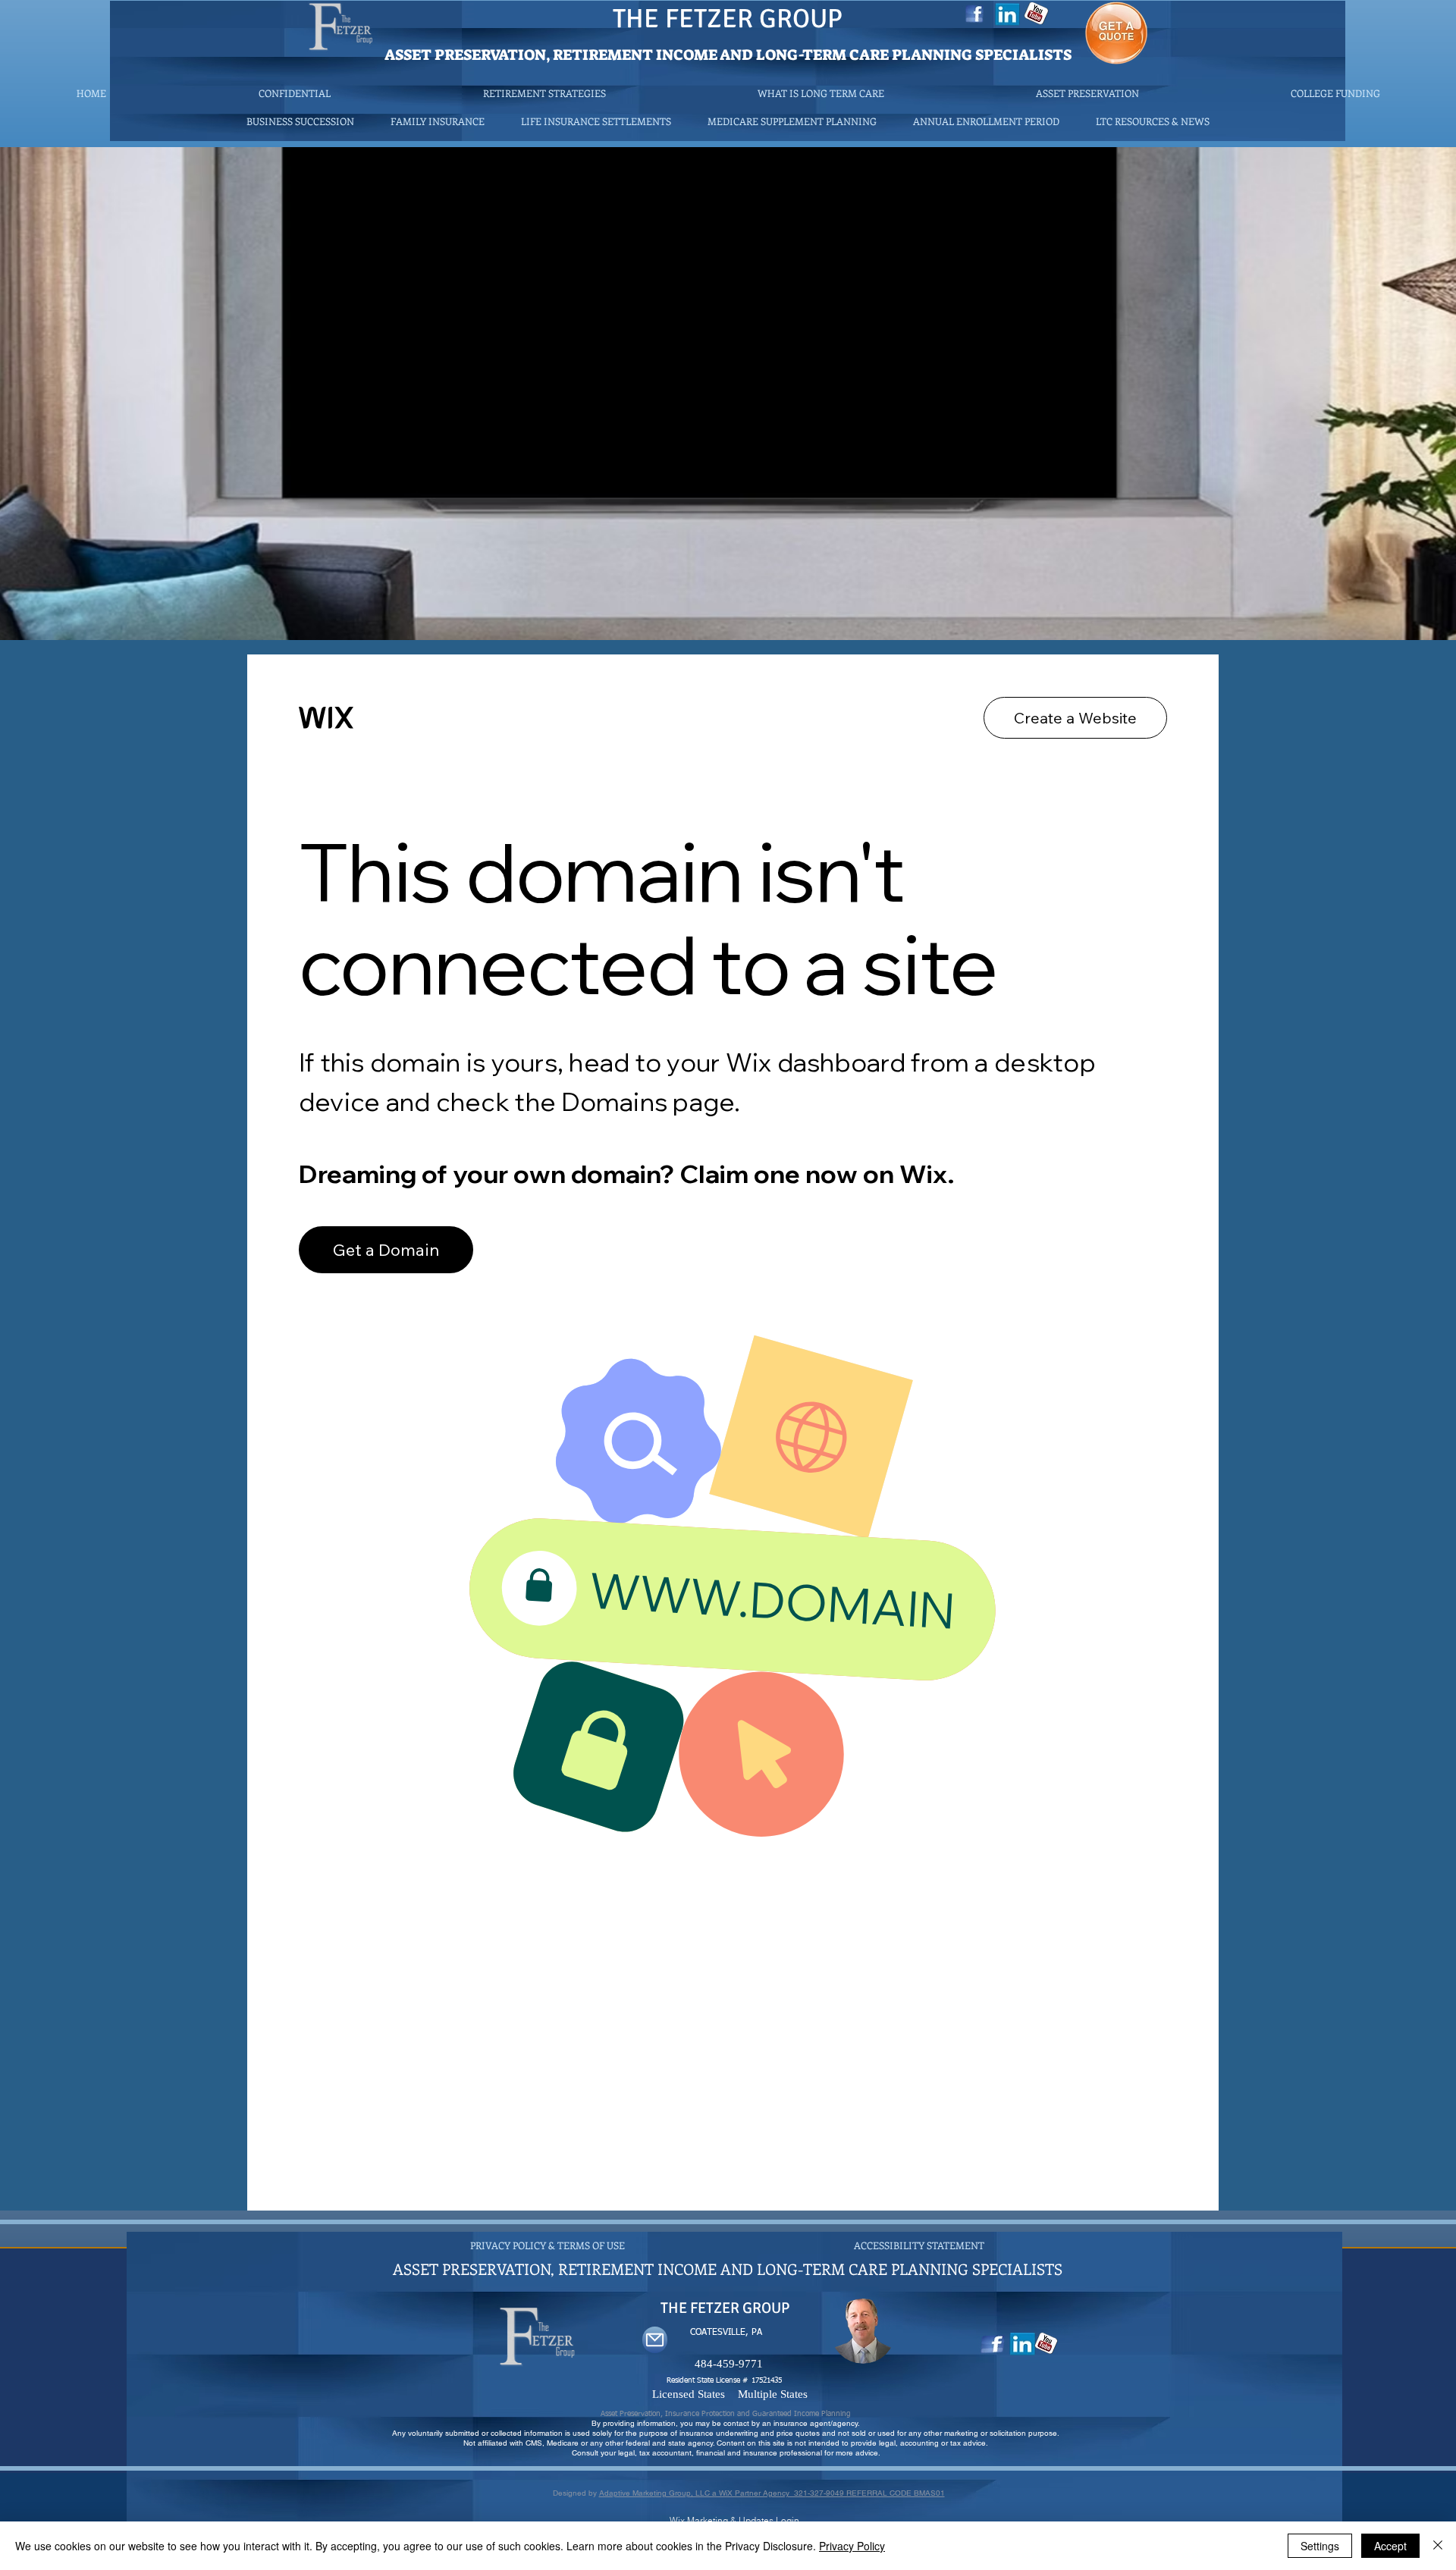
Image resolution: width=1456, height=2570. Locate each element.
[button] (1153, 121)
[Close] (1438, 2546)
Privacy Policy (852, 2546)
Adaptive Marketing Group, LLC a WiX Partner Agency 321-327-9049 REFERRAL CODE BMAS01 (772, 2493)
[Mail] (655, 2340)
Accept (1390, 2546)
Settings (1320, 2546)
